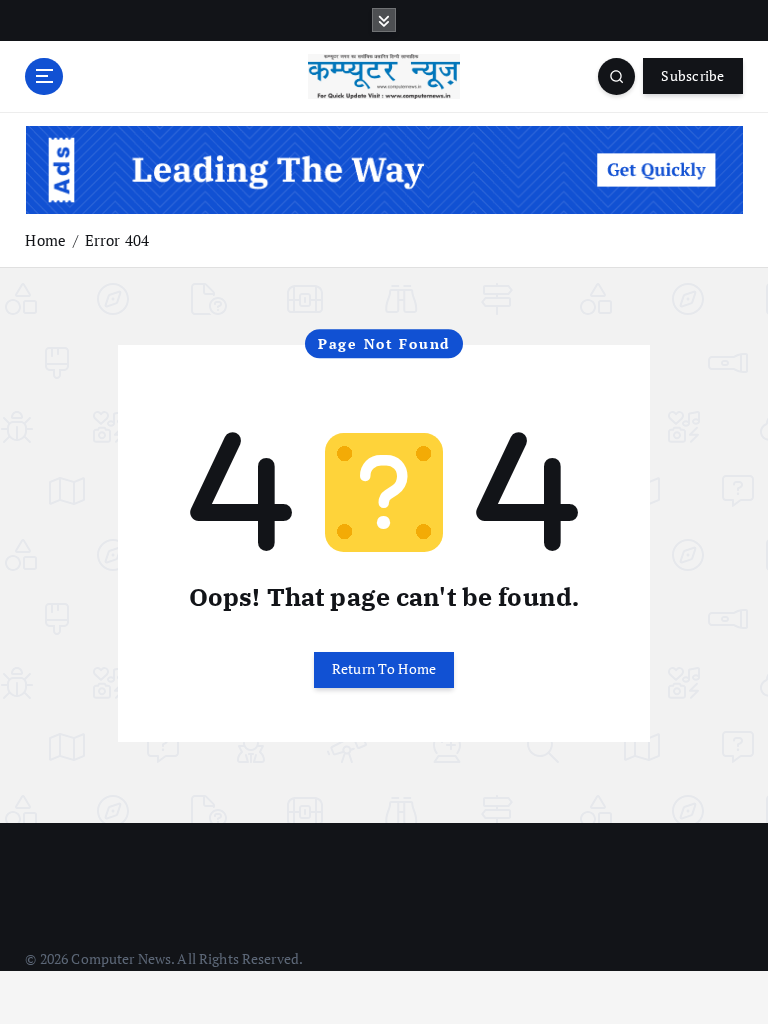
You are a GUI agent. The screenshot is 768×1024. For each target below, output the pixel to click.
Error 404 (117, 240)
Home (45, 240)
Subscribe (692, 76)
